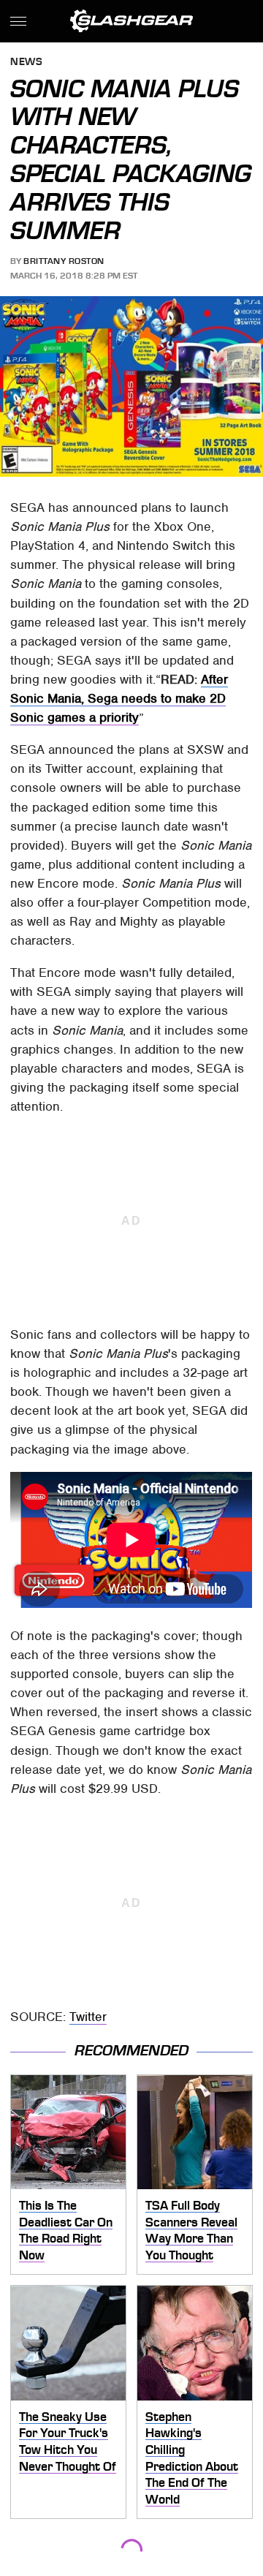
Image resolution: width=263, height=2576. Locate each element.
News (26, 63)
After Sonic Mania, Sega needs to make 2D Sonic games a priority (119, 698)
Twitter (88, 2017)
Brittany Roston (64, 261)
